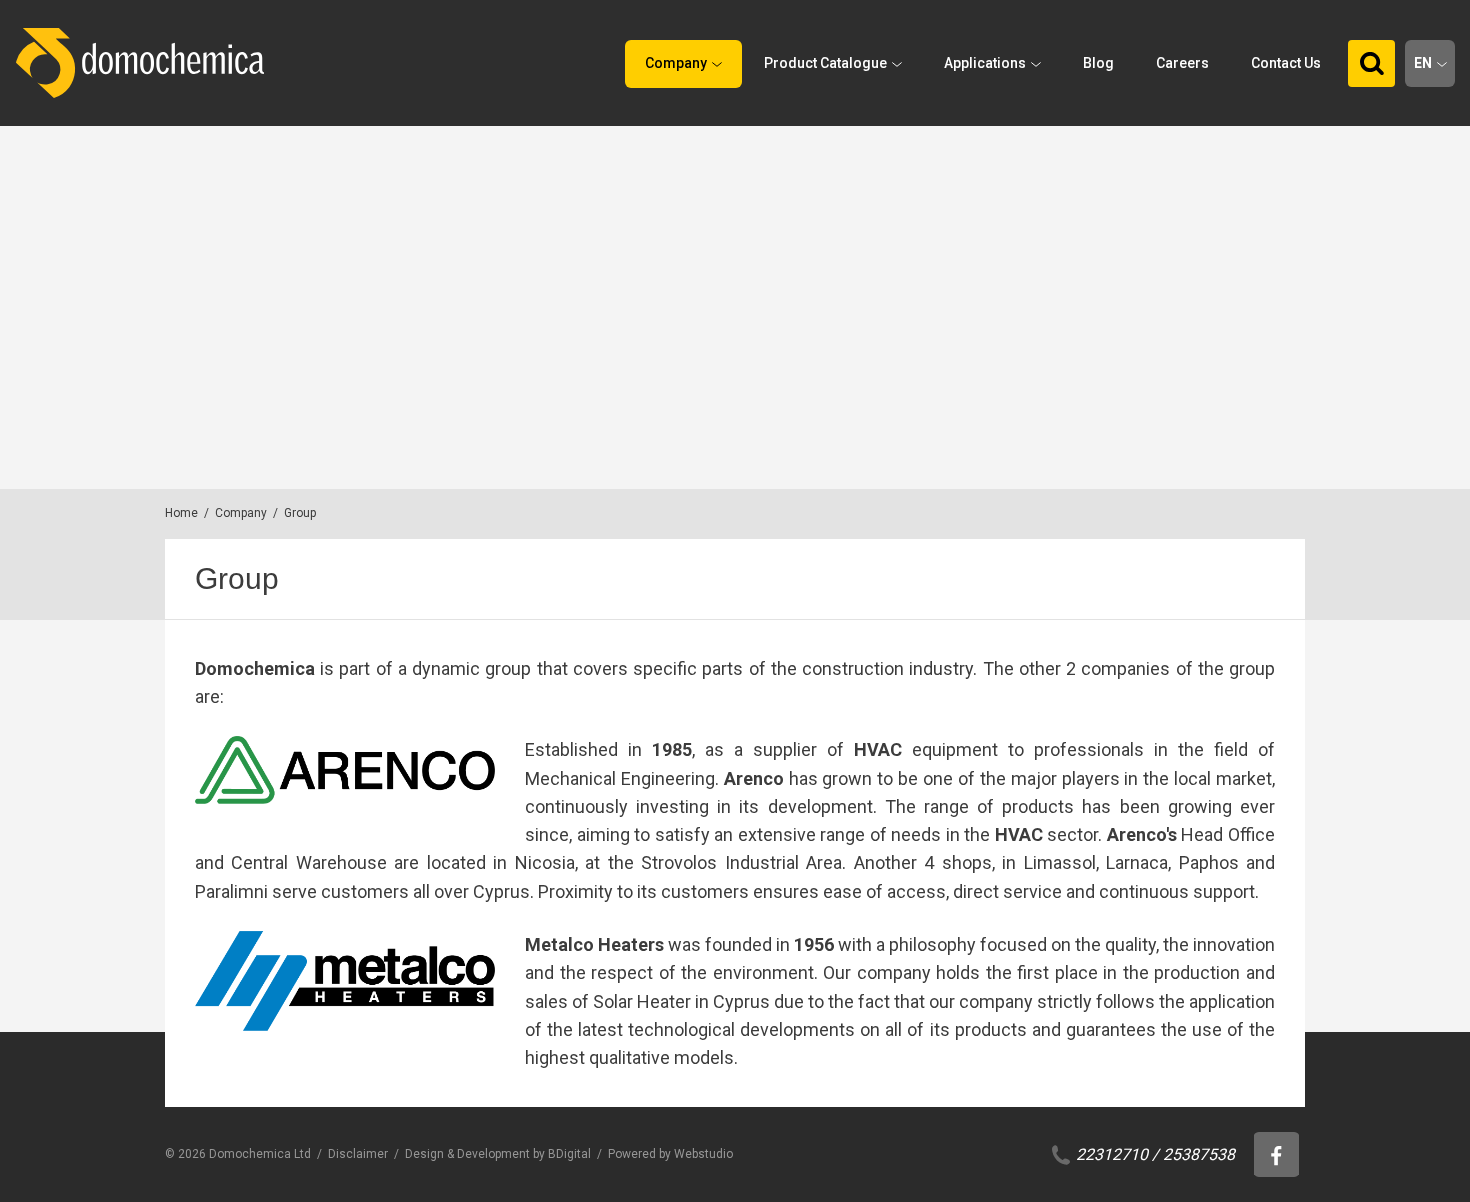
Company (676, 63)
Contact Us (1286, 63)
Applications (985, 63)
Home (181, 513)
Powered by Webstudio (670, 1154)
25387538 (1199, 1154)
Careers (1182, 63)
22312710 (1112, 1154)
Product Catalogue (825, 63)
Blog (1098, 63)
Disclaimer (358, 1154)
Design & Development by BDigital (498, 1154)
